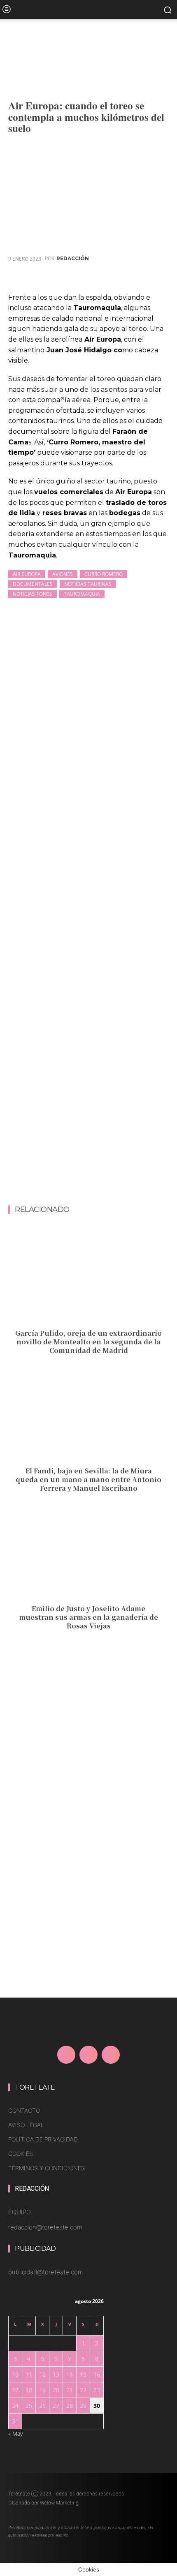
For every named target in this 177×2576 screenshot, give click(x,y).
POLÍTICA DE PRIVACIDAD (43, 2139)
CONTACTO (24, 2110)
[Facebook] (84, 279)
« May (15, 2434)
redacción (73, 259)
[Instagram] (88, 2055)
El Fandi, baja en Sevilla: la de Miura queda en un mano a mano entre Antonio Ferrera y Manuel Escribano (88, 1479)
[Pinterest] (122, 279)
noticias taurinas (88, 584)
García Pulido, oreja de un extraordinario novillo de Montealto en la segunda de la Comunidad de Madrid (88, 1342)
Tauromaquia (82, 594)
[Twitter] (103, 279)
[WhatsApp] (141, 279)
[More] (160, 279)
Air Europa (27, 574)
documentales (33, 584)
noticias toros (33, 594)
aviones (63, 574)
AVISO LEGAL (26, 2125)
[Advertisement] (88, 1114)
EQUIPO (20, 2212)
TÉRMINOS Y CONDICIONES (47, 2168)
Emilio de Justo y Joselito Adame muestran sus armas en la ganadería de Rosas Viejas (88, 1617)
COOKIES (21, 2154)
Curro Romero (104, 574)
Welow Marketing (59, 2503)
